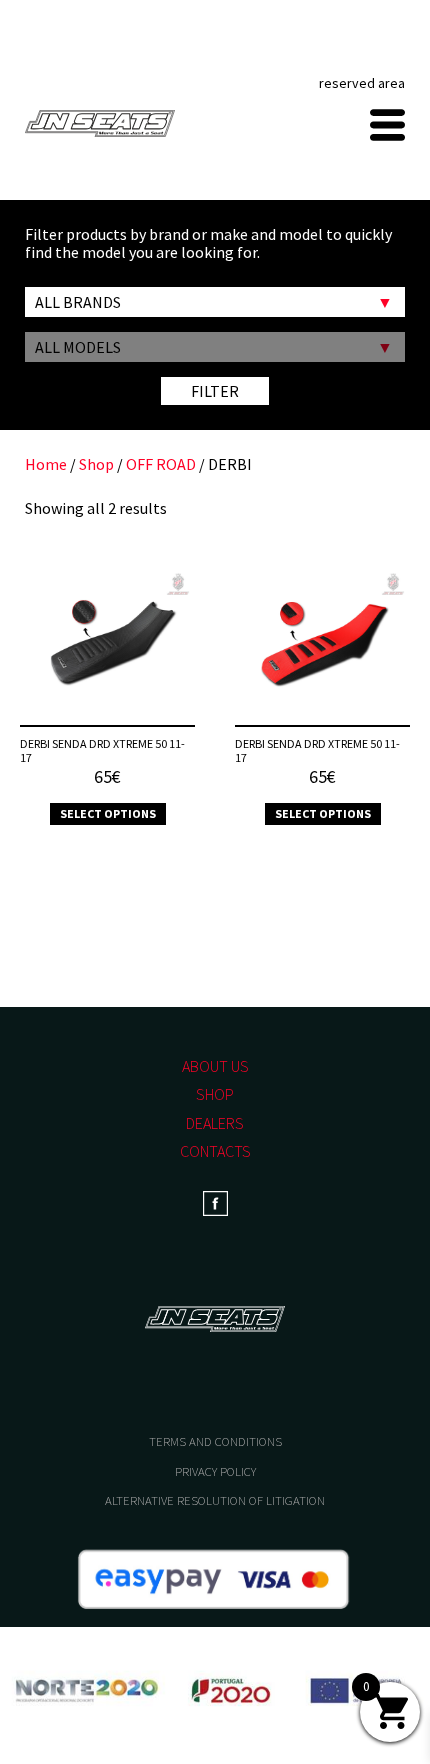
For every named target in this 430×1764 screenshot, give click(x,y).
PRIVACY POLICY (215, 1471)
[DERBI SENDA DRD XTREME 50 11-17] (107, 644)
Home (46, 464)
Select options (108, 813)
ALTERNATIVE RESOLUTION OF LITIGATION (215, 1500)
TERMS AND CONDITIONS (215, 1441)
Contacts (215, 1151)
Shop (96, 464)
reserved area (362, 83)
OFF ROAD (161, 464)
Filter (215, 391)
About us (215, 1066)
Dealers (215, 1123)
